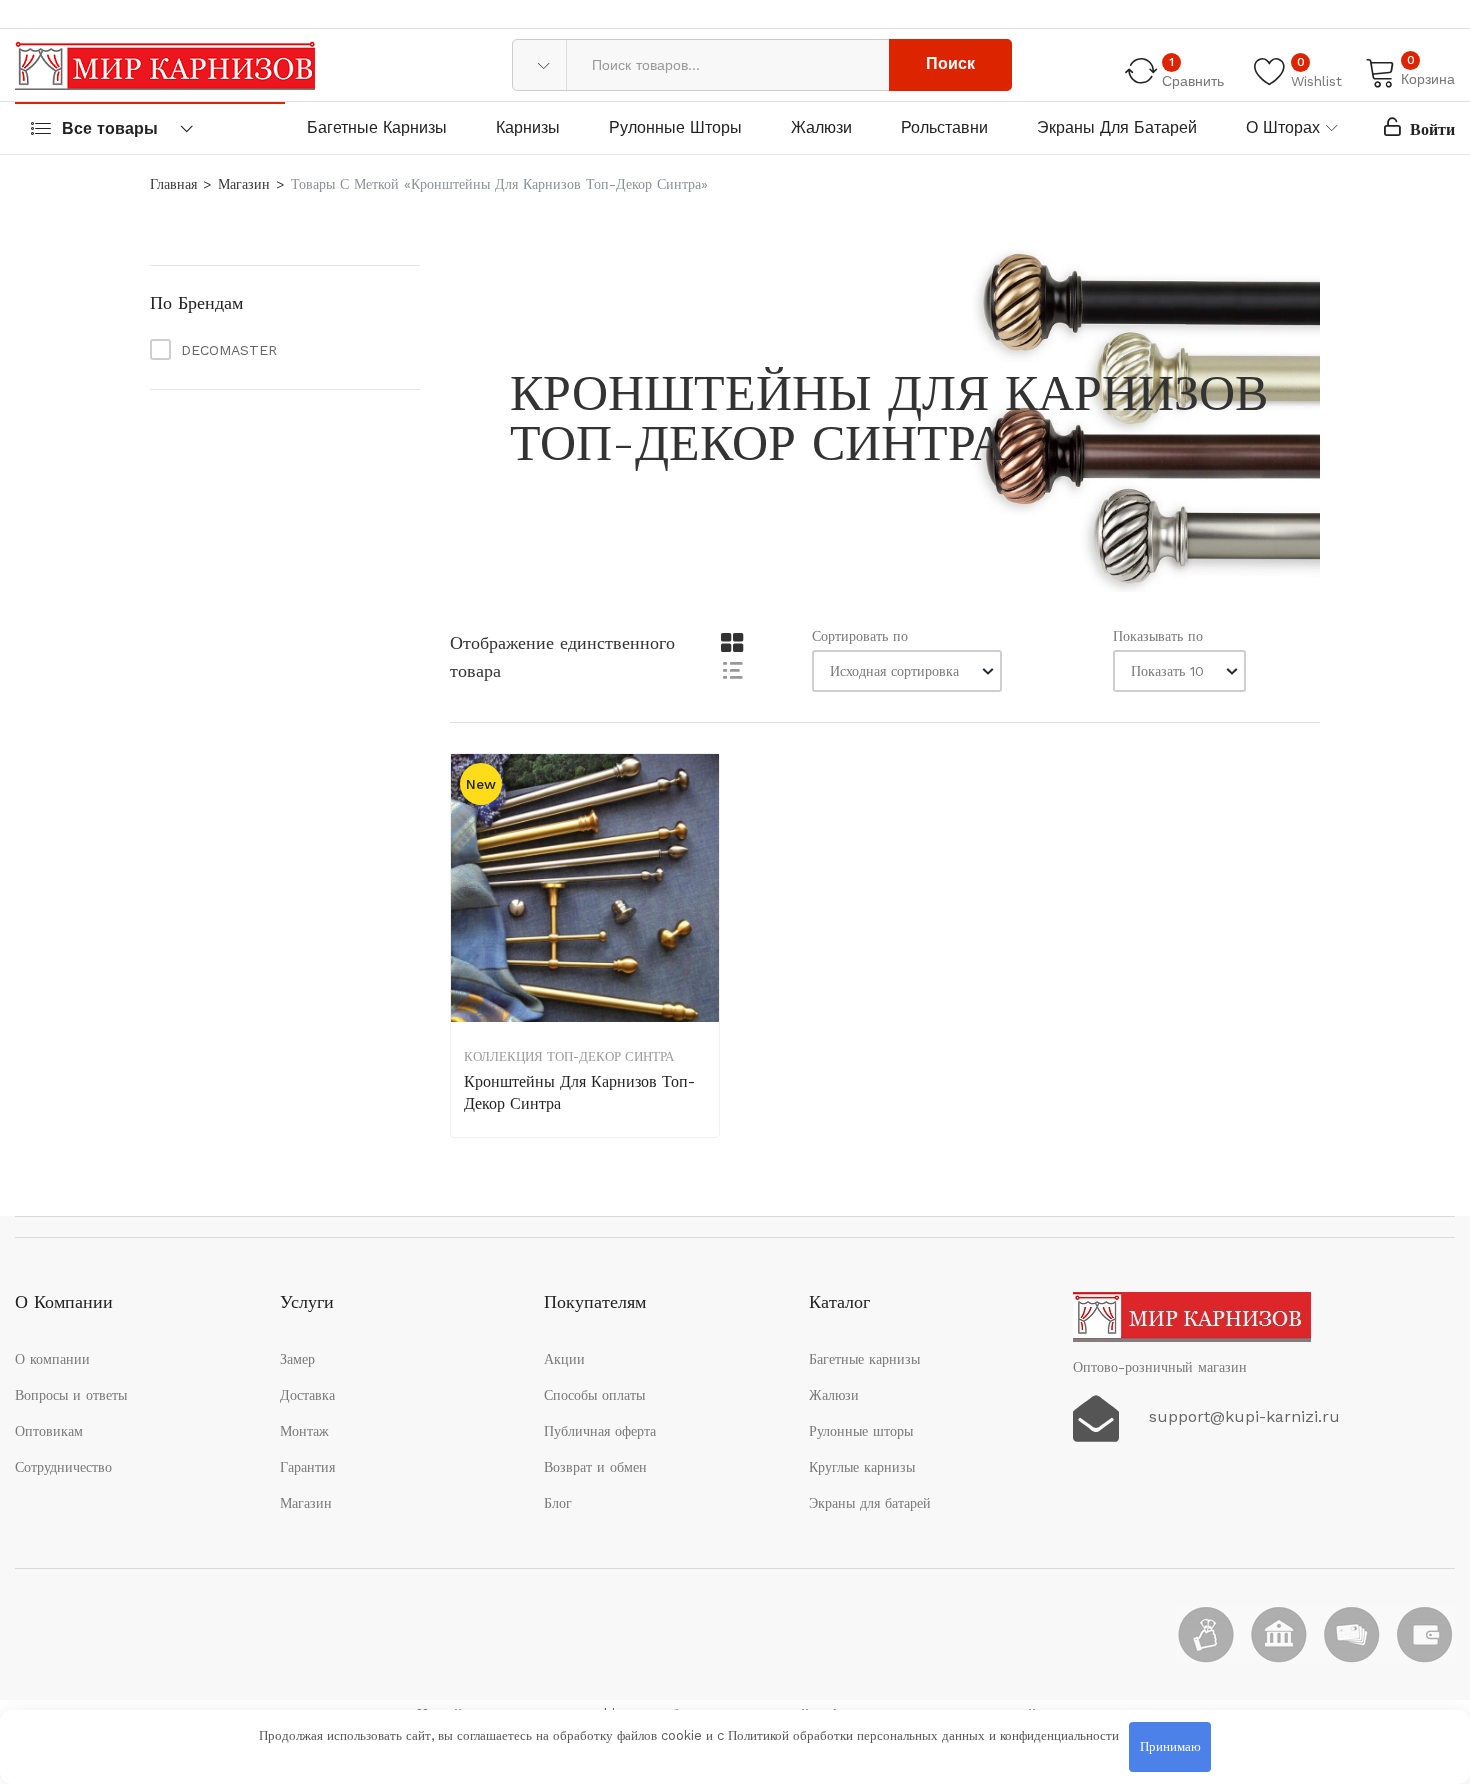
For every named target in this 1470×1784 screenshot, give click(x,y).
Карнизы (528, 127)
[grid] (731, 643)
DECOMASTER (229, 350)
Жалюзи (821, 127)
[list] (731, 669)
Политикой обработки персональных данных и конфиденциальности (923, 1735)
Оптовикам (49, 1431)
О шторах (1283, 127)
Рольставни (944, 127)
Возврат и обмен (595, 1467)
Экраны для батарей (1117, 127)
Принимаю (1170, 1746)
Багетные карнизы (377, 127)
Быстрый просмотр (702, 882)
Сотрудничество (63, 1467)
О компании (52, 1359)
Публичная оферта (600, 1431)
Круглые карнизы (862, 1467)
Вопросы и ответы (71, 1395)
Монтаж (304, 1431)
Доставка (307, 1395)
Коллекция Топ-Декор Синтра (569, 1056)
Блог (558, 1503)
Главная (173, 184)
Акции (564, 1359)
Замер (297, 1359)
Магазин (244, 184)
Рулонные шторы (675, 127)
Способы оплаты (594, 1395)
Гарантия (307, 1467)
